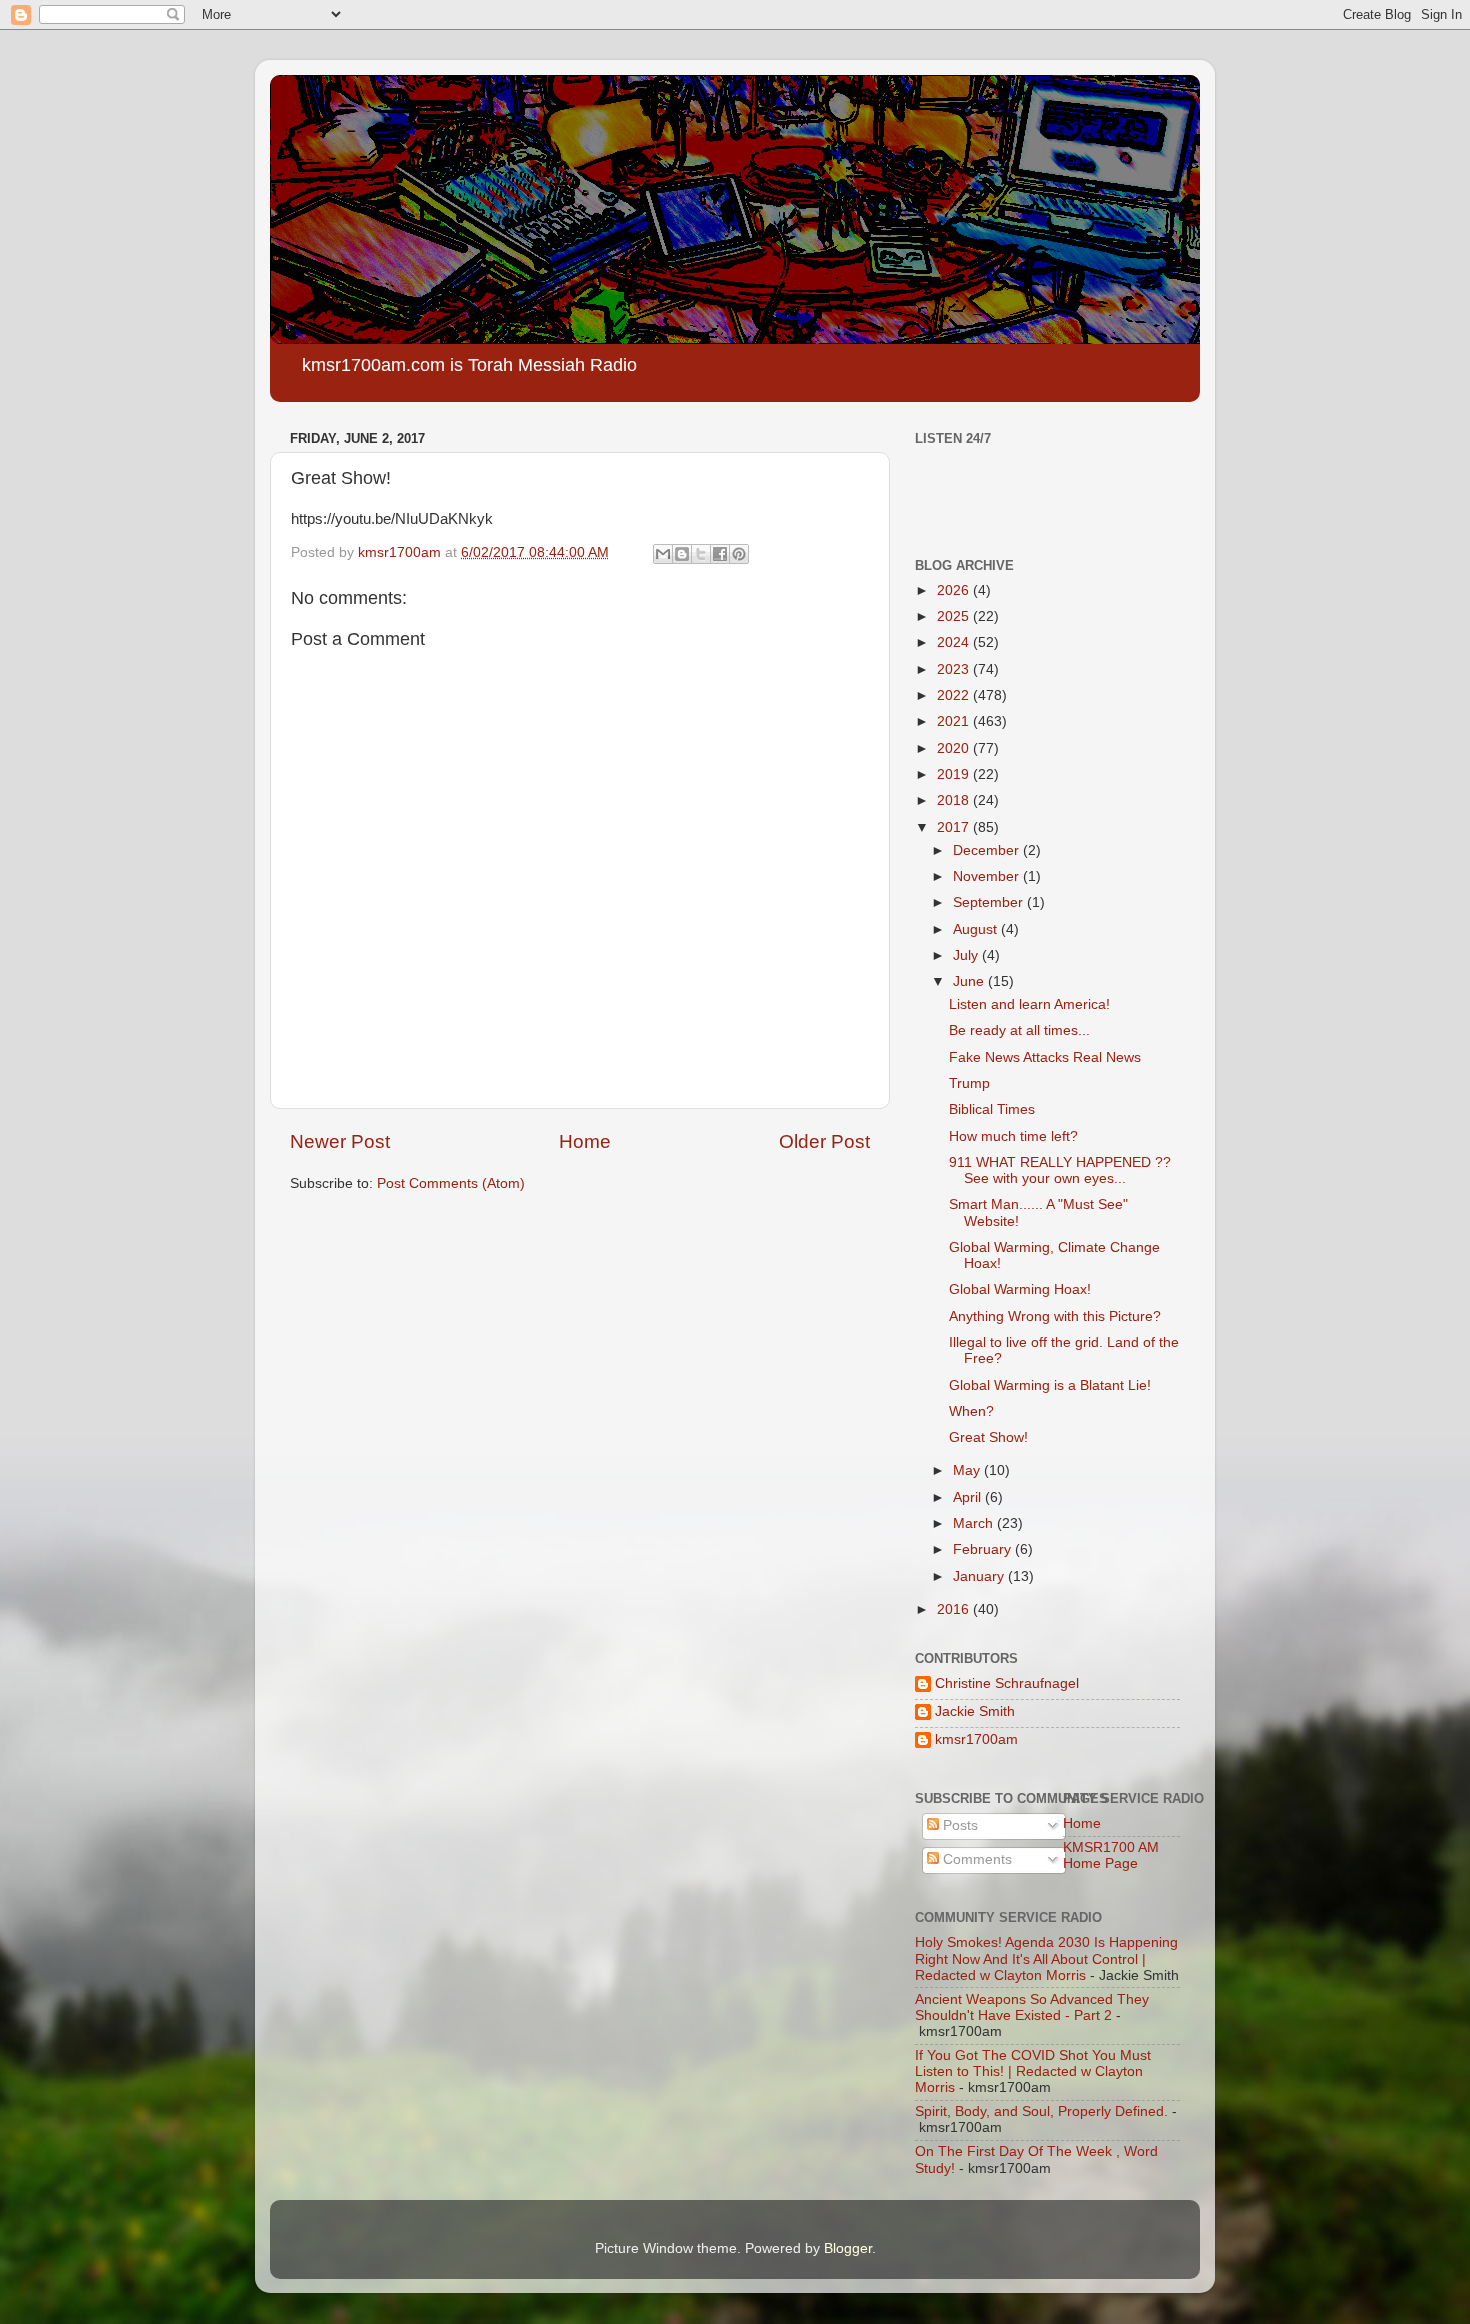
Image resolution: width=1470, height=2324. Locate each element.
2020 (955, 748)
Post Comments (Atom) (451, 1183)
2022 (955, 695)
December (988, 850)
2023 (955, 669)
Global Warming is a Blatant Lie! (1050, 1385)
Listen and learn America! (1029, 1004)
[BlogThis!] (682, 554)
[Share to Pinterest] (739, 554)
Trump (969, 1083)
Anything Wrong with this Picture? (1055, 1316)
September (990, 902)
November (988, 876)
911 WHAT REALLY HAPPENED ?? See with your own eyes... (1060, 1170)
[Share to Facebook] (720, 554)
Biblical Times (992, 1109)
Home (585, 1141)
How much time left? (1013, 1136)
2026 (955, 590)
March (975, 1523)
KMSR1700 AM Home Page (1111, 1855)
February (984, 1549)
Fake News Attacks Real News (1045, 1057)
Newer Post (340, 1141)
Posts (958, 1825)
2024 (955, 642)
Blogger (848, 2248)
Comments (975, 1859)
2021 (955, 721)
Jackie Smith (975, 1711)
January (980, 1576)
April (969, 1497)
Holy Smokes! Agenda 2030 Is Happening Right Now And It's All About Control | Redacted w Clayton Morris (1046, 1958)
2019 (955, 774)
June (970, 981)
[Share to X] (701, 554)
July (967, 955)
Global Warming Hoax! (1020, 1289)
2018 (955, 800)
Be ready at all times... (1019, 1030)
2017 (955, 827)
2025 (955, 616)
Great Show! (988, 1437)
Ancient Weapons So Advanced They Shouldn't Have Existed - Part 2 (1032, 2007)
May (968, 1470)
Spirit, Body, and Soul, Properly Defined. (1041, 2111)
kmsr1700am (976, 1739)
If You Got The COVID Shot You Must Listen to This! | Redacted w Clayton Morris (1033, 2071)
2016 (955, 1609)
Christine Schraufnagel (1007, 1683)
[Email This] (663, 554)
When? (971, 1411)
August (977, 929)
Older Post (824, 1141)
